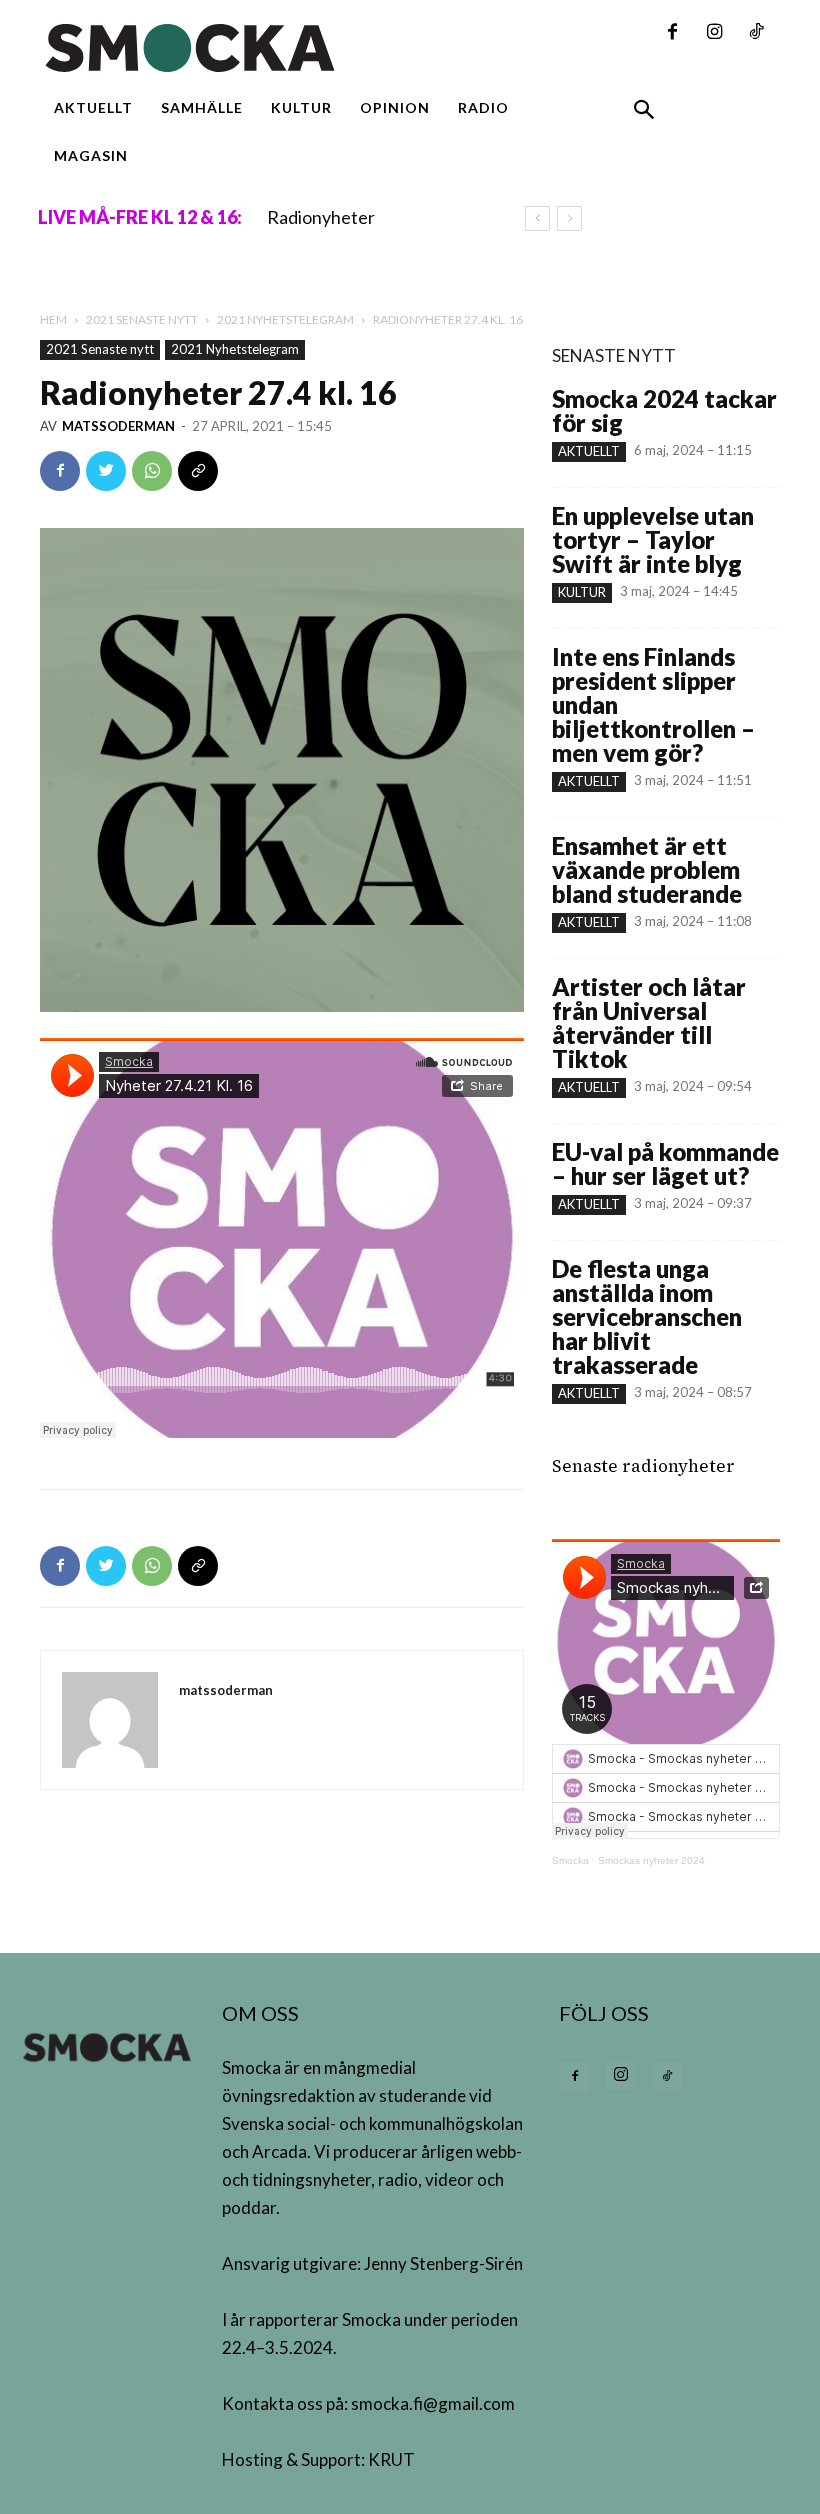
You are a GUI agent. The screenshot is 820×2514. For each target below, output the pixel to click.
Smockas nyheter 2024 (651, 1860)
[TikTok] (756, 33)
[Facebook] (672, 33)
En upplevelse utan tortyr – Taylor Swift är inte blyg (653, 539)
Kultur (582, 592)
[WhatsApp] (152, 471)
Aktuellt (589, 451)
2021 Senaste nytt (142, 319)
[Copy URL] (198, 471)
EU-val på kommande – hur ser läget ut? (665, 1163)
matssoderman (118, 426)
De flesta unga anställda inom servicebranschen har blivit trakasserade (647, 1316)
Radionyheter (321, 217)
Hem (53, 319)
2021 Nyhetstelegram (285, 319)
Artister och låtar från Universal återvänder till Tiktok (649, 1022)
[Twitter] (106, 471)
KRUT (391, 2459)
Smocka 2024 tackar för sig (664, 410)
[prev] (537, 218)
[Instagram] (714, 33)
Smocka (570, 1860)
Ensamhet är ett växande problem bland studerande (647, 869)
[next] (569, 218)
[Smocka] (282, 48)
